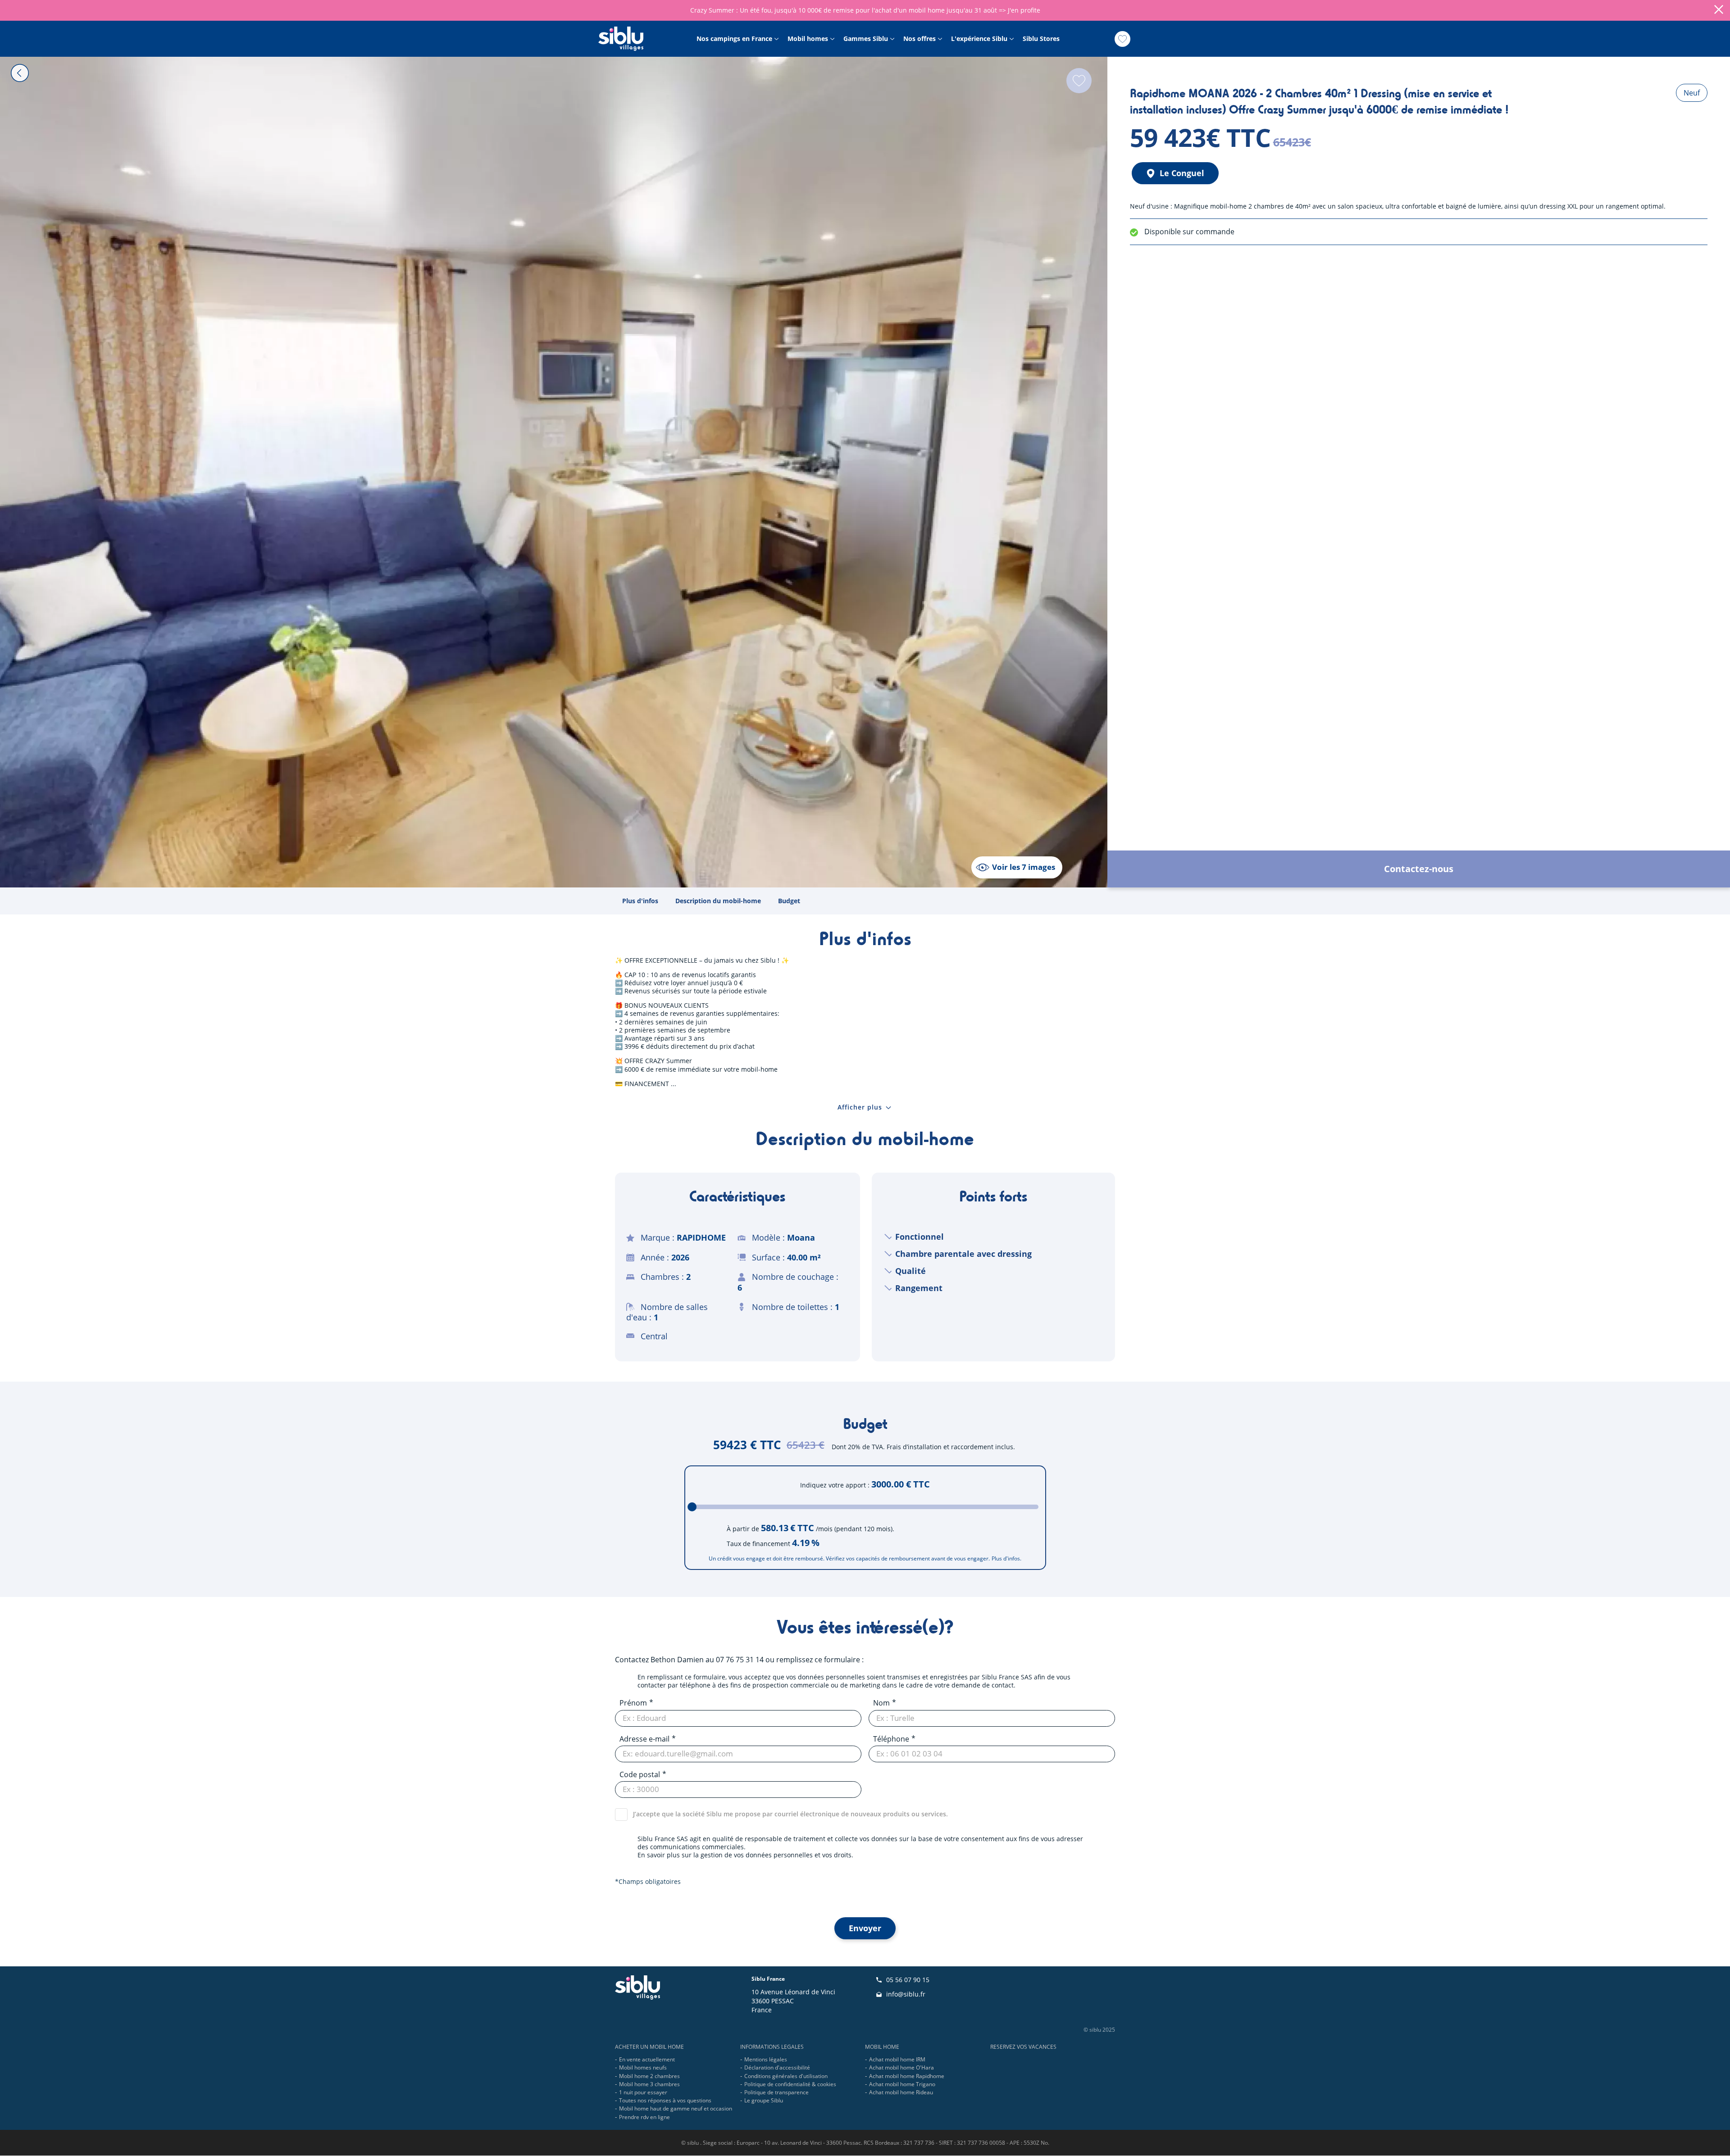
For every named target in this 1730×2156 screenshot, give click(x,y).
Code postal (640, 1774)
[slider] (692, 1507)
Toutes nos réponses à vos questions (665, 2100)
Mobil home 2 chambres (649, 2076)
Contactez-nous (1419, 869)
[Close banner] (1719, 10)
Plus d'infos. (1006, 1559)
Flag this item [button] (1079, 81)
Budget (789, 901)
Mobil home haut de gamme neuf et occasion (676, 2108)
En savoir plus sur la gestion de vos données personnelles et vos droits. (745, 1855)
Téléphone (891, 1739)
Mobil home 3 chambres (649, 2084)
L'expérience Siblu (979, 39)
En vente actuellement (647, 2059)
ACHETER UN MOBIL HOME (649, 2047)
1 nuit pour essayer (643, 2092)
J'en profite (1024, 10)
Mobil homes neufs (643, 2067)
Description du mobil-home (718, 901)
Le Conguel (1182, 173)
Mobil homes (808, 39)
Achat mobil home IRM (897, 2059)
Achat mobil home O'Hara (901, 2067)
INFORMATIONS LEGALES (772, 2047)
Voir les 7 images (1024, 867)
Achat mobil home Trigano (902, 2084)
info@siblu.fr (906, 1994)
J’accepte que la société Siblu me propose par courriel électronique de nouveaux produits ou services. (790, 1814)
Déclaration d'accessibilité (777, 2067)
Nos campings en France (734, 39)
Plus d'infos (640, 901)
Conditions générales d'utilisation (786, 2076)
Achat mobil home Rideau (901, 2092)
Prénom (633, 1703)
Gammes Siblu (866, 39)
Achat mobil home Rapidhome (907, 2076)
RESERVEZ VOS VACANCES (1023, 2047)
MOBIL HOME (882, 2047)
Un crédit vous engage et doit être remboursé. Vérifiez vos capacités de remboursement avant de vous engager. (849, 1559)
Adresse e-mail (644, 1739)
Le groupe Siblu (764, 2100)
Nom (881, 1703)
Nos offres (920, 39)
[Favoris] (1122, 39)
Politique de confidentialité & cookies (790, 2084)
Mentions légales (766, 2059)
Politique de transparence (776, 2092)
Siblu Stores (1041, 39)
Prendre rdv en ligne (644, 2117)
